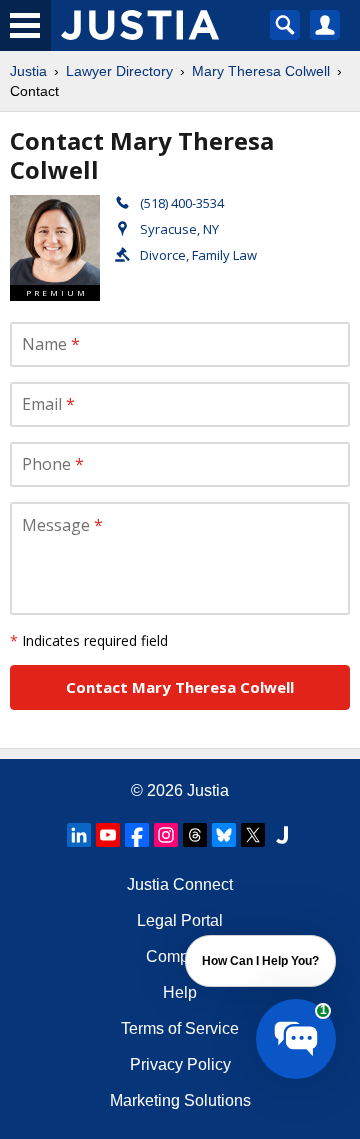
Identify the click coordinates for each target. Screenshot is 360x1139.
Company (180, 956)
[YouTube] (108, 835)
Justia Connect (180, 884)
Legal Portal (180, 920)
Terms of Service (180, 1028)
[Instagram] (166, 835)
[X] (253, 835)
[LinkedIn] (79, 835)
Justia (28, 71)
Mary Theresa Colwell (261, 71)
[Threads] (195, 835)
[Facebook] (137, 835)
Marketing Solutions (180, 1100)
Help (180, 992)
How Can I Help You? (260, 961)
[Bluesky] (224, 835)
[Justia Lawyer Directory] (282, 835)
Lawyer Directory (119, 71)
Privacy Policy (180, 1064)
